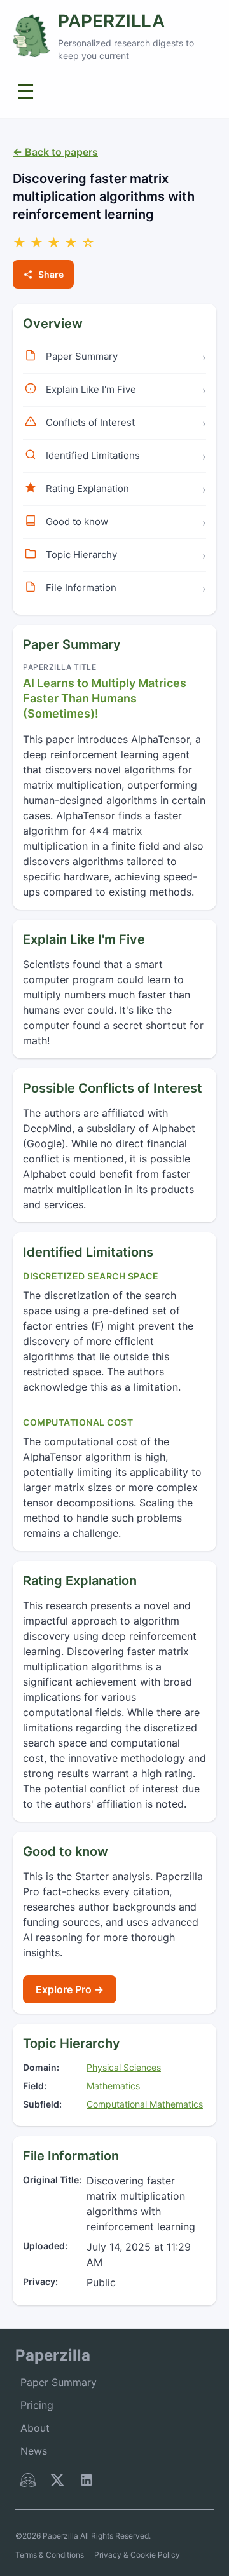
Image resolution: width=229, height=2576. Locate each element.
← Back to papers (55, 152)
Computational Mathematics (145, 2104)
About (35, 2428)
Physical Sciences (124, 2067)
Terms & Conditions (50, 2555)
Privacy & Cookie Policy (137, 2555)
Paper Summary (59, 2382)
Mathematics (113, 2086)
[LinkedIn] (87, 2483)
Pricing (37, 2405)
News (34, 2451)
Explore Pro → (70, 1989)
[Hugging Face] (28, 2483)
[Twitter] (57, 2483)
